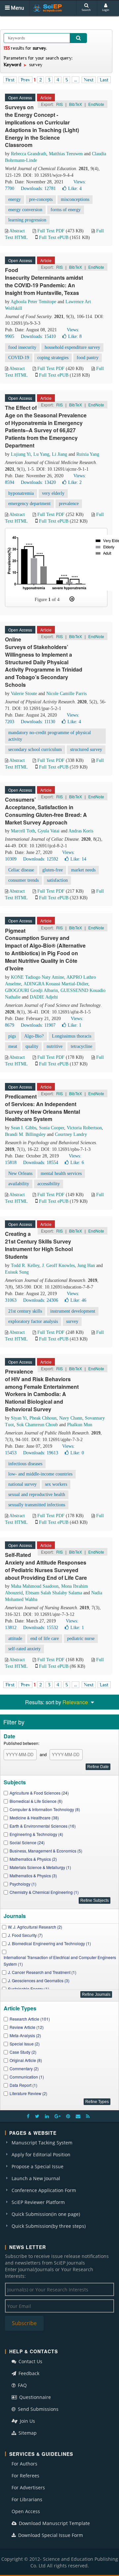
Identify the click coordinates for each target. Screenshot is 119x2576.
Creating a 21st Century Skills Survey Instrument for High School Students (39, 1245)
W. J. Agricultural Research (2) (35, 1927)
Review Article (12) (27, 2027)
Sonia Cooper (52, 1128)
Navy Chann (71, 1418)
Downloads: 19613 (41, 1453)
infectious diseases (25, 1464)
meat (13, 1046)
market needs (83, 870)
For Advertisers (28, 2487)
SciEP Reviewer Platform (38, 2202)
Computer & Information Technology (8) (45, 1809)
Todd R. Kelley (25, 1265)
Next (89, 80)
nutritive (55, 1046)
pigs (12, 1036)
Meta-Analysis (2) (25, 2035)
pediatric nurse (81, 1639)
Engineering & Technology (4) (36, 1834)
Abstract (17, 231)
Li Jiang (59, 454)
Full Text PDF (51, 231)
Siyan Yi (19, 1418)
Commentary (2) (24, 2068)
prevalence (69, 504)
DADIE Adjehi (44, 997)
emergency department (29, 504)
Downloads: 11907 (38, 1025)
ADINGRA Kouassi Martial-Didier (56, 984)
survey (72, 1321)
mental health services (61, 1173)
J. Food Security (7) (25, 1935)
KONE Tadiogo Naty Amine (38, 977)
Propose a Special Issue (38, 2166)
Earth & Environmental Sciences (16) (43, 1826)
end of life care (45, 1639)
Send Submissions (38, 2409)
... (76, 80)
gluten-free (53, 870)
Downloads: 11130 (38, 722)
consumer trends (23, 880)
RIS (59, 104)
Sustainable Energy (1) (29, 1989)
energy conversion (25, 210)
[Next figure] (72, 599)
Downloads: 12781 (38, 188)
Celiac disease (21, 870)
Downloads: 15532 (41, 1628)
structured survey (86, 749)
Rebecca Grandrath (29, 154)
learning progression (27, 220)
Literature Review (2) (28, 2093)
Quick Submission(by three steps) (49, 2226)
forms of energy (66, 210)
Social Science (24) (27, 1842)
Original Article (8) (26, 2060)
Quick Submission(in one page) (46, 2214)
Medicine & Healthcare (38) (34, 1818)
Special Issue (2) (25, 2044)
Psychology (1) (23, 1884)
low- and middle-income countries (40, 1474)
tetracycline (81, 1046)
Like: (75, 188)
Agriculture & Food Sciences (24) (39, 1793)
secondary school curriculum (35, 749)
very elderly (53, 493)
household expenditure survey (72, 347)
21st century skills (25, 1311)
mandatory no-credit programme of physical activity (50, 736)
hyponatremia (21, 493)
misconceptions (75, 199)
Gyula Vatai (49, 831)
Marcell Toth (23, 831)
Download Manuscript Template (54, 2523)
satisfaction (57, 880)
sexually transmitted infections (37, 1505)
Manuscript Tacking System (42, 2143)
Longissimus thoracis (72, 1036)
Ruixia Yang (88, 454)
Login (106, 10)
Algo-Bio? (34, 1036)
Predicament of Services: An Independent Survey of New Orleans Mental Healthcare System (42, 1108)
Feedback (28, 2373)
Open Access (26, 2511)
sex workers (56, 1484)
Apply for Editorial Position (41, 2154)
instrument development (73, 1311)
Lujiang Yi (21, 454)
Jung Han (86, 1265)
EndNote (96, 104)
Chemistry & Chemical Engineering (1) (44, 1892)
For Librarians (27, 2499)
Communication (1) (27, 2077)
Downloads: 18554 (41, 1163)
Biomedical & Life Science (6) (36, 1801)
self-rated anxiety (24, 1649)
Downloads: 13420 (38, 482)
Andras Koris (81, 831)
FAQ (22, 2385)
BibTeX (76, 104)
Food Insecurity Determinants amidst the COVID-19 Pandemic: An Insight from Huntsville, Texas (44, 281)
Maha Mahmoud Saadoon (35, 1586)
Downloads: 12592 (41, 859)
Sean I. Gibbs (24, 1128)
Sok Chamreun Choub (37, 1425)
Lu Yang (41, 454)
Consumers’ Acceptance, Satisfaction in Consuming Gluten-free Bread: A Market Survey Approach (46, 811)
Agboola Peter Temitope (33, 302)
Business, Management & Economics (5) (46, 1851)
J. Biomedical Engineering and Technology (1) (49, 1943)
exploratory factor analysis (33, 1321)
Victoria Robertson (84, 1128)
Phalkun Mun (80, 1425)
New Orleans (20, 1173)
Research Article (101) (30, 2019)
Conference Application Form (44, 2190)
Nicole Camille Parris (66, 694)
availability (19, 1184)
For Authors (24, 2464)
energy (15, 199)
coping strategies (53, 358)
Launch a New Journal (36, 2178)
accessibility (49, 1184)
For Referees (25, 2476)
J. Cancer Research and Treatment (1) (42, 1972)
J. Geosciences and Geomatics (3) (39, 1980)
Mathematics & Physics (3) (33, 1875)
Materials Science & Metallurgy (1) (40, 1867)
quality (32, 1046)
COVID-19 (19, 358)
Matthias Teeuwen (66, 154)
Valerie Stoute (24, 694)
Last (104, 80)
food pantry (88, 358)
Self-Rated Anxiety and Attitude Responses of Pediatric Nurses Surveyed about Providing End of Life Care (46, 1566)
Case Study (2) (23, 2052)
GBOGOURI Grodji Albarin (31, 990)
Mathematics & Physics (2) (33, 1859)
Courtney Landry (71, 1134)
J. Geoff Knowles (58, 1265)
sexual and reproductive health (37, 1495)
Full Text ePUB (54, 237)
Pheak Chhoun (43, 1418)
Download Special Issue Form (50, 2535)
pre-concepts (41, 199)
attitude (15, 1639)
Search (86, 10)
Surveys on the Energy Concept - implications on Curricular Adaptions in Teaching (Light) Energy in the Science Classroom (42, 126)
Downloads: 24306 (41, 1300)
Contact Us (30, 2361)
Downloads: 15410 (38, 336)
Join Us (27, 2421)
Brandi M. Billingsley (25, 1134)
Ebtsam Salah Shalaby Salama (54, 1593)
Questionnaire (34, 2397)
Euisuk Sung (17, 1272)
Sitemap (27, 2433)
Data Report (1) (23, 2085)
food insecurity (22, 347)
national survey (22, 1484)
